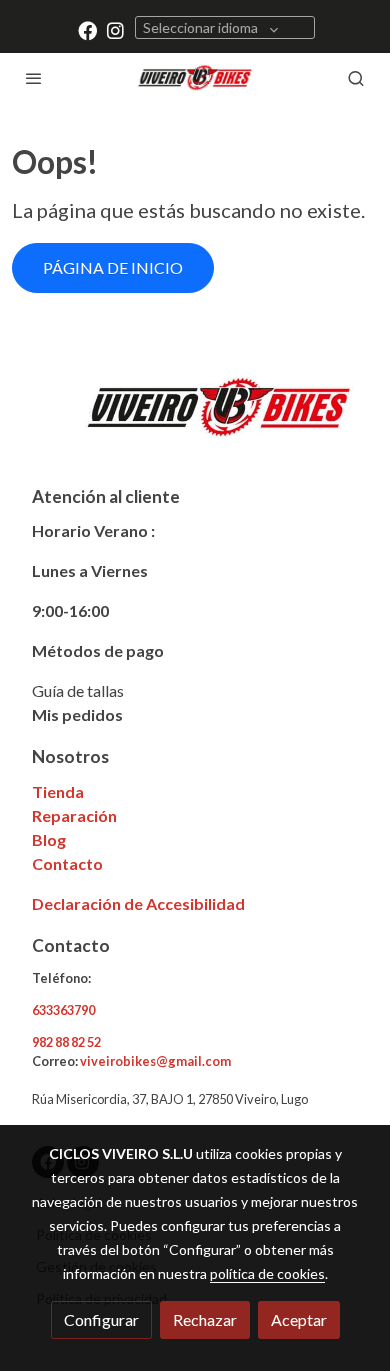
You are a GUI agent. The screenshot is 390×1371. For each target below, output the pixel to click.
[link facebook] (87, 29)
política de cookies (267, 1273)
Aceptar (299, 1319)
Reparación (74, 815)
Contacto (67, 863)
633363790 (63, 1010)
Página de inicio (113, 267)
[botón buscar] (356, 78)
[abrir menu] (34, 78)
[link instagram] (115, 29)
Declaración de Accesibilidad (138, 903)
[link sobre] (195, 420)
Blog (49, 839)
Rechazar (205, 1319)
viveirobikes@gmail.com (155, 1061)
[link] (195, 78)
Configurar (101, 1319)
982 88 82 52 (66, 1042)
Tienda (58, 791)
